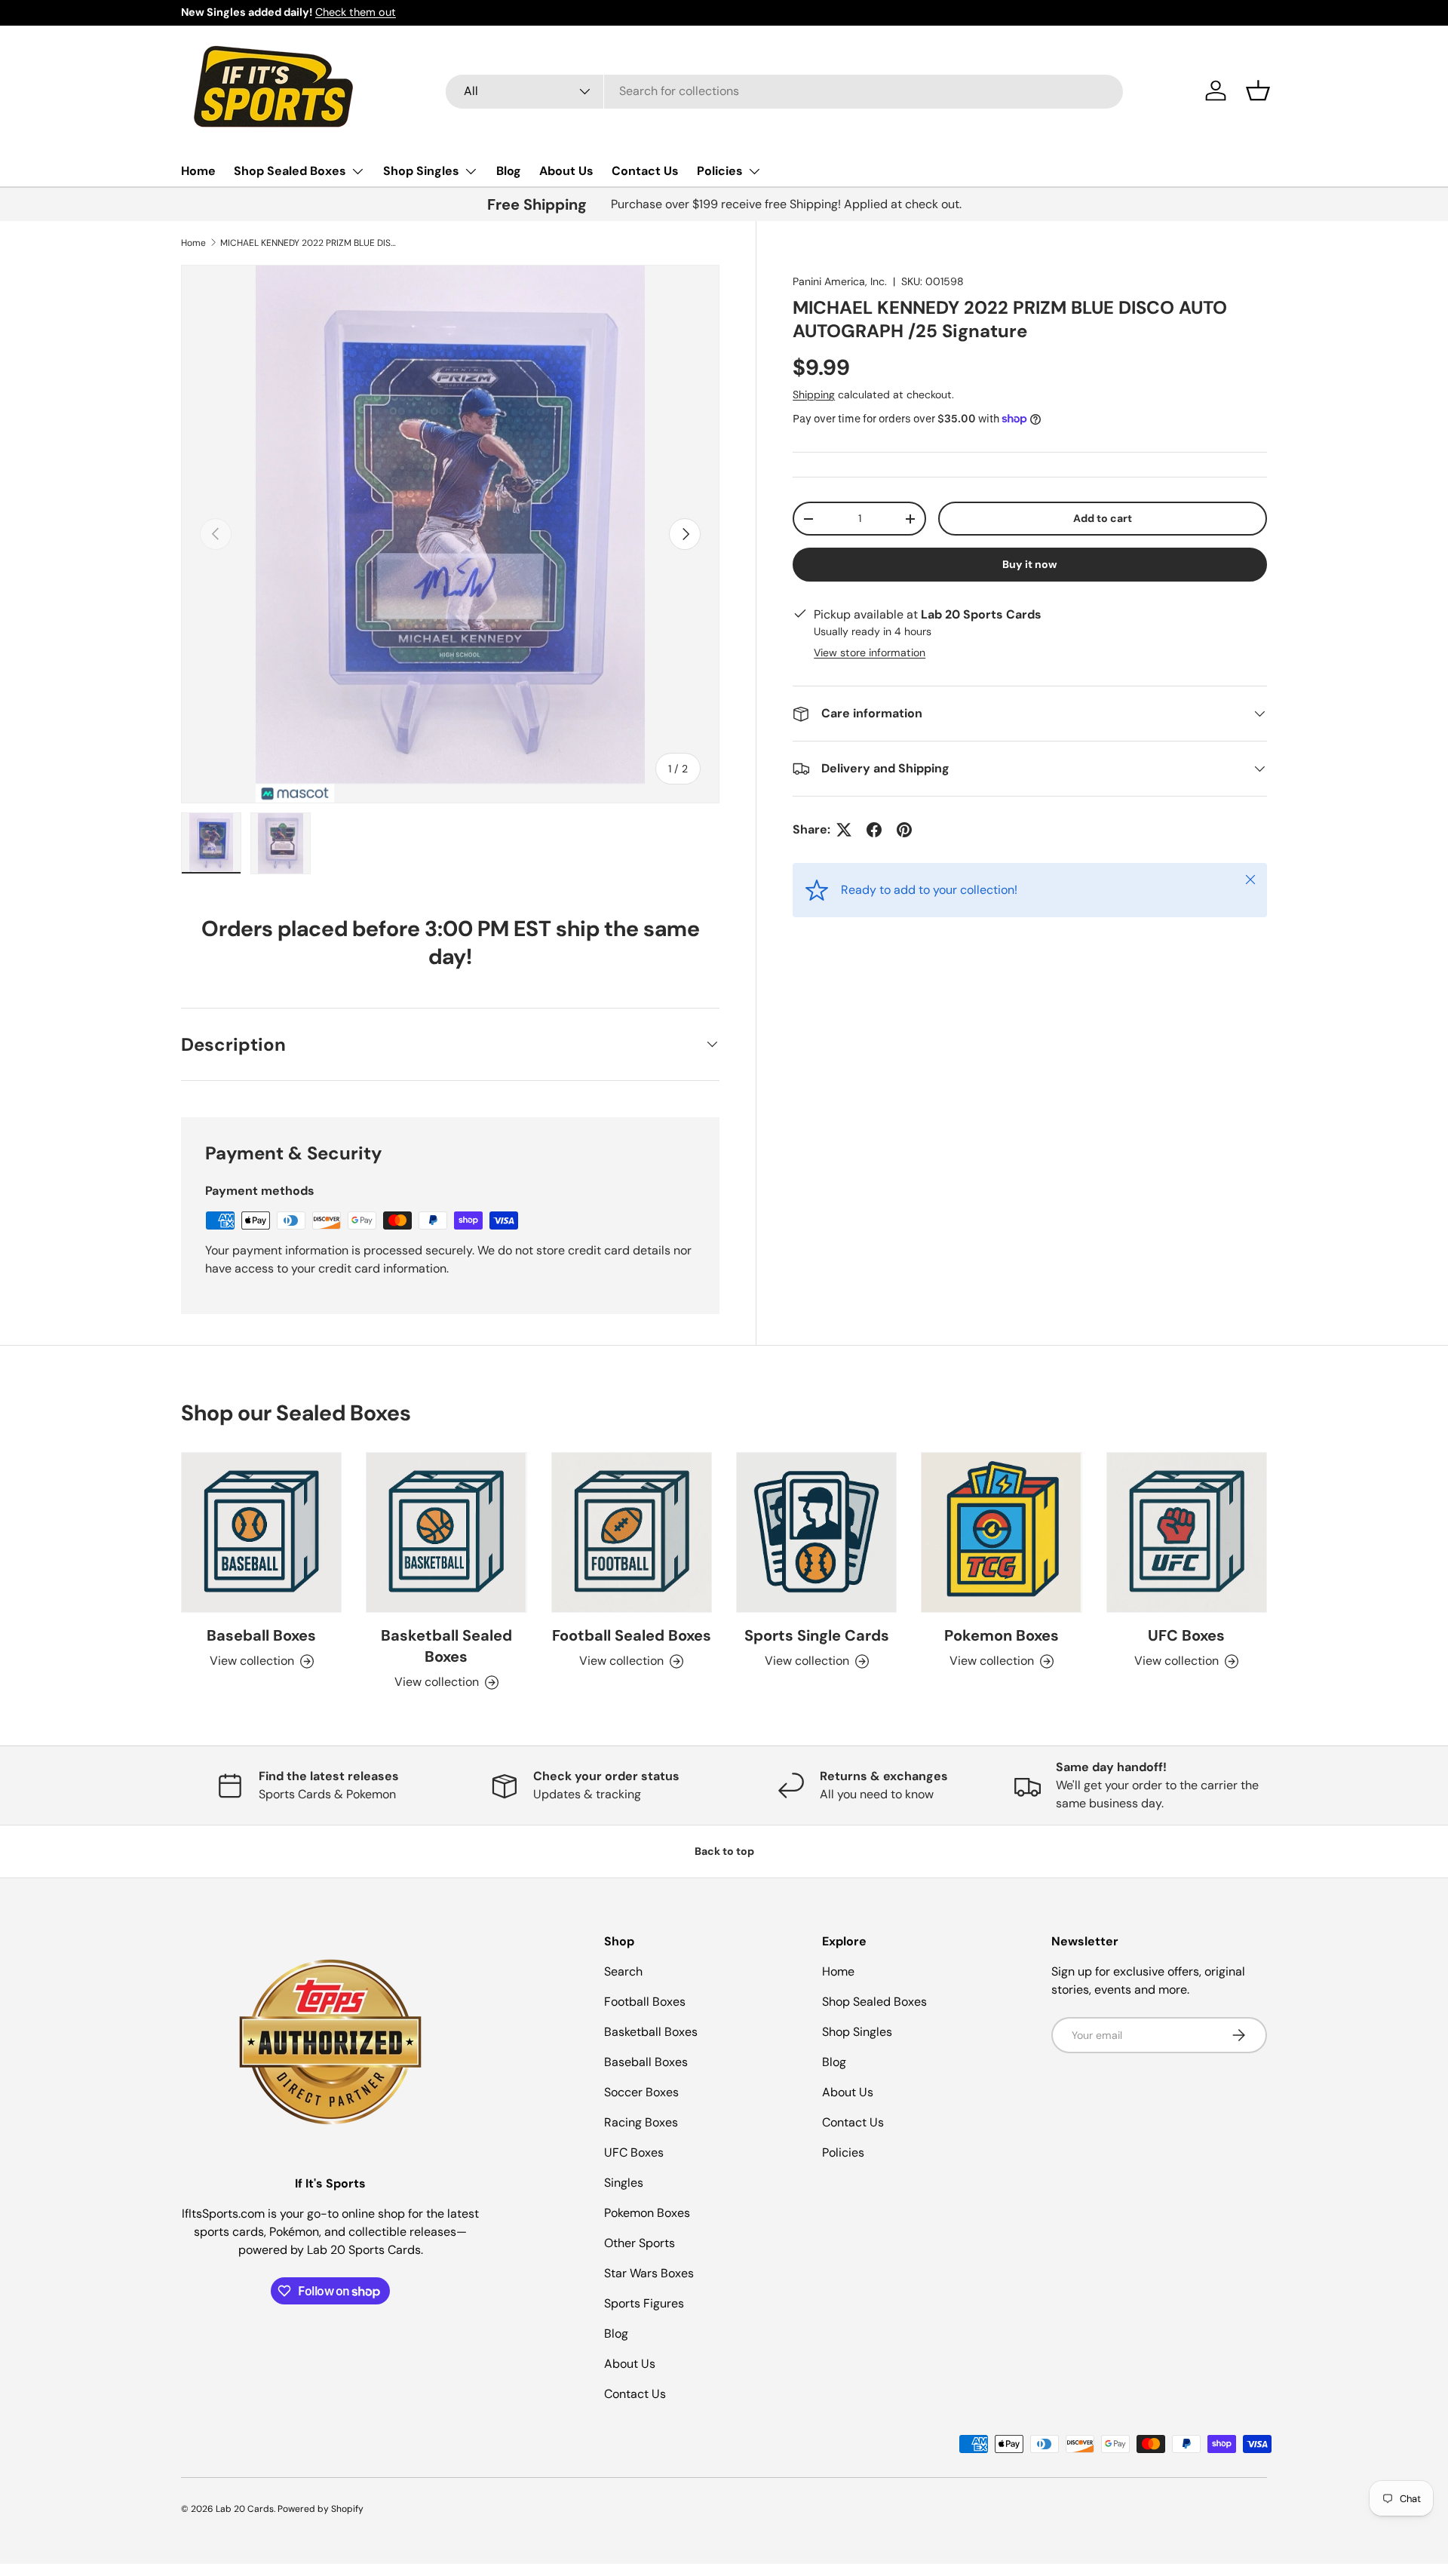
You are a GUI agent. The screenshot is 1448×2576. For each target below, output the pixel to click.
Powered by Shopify (321, 2509)
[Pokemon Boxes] (1001, 1532)
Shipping (814, 395)
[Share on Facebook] (874, 830)
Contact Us (645, 171)
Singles (624, 2183)
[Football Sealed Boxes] (632, 1532)
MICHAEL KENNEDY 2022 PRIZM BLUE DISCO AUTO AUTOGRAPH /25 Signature (311, 243)
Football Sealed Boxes (632, 1635)
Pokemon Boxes (1002, 1635)
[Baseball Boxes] (261, 1532)
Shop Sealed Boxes (290, 171)
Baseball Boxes (261, 1635)
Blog (509, 171)
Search (623, 1971)
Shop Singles (421, 171)
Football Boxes (645, 2002)
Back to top (724, 1851)
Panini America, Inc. (840, 281)
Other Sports (640, 2243)
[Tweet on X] (844, 830)
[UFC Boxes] (1187, 1532)
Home (198, 171)
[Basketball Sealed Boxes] (446, 1532)
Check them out (356, 12)
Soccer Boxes (641, 2092)
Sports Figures (644, 2303)
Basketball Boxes (651, 2032)
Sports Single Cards (817, 1635)
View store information (870, 652)
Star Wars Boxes (649, 2273)
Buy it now (1030, 564)
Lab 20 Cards (245, 2509)
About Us (566, 171)
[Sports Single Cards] (816, 1532)
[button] (1258, 91)
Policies (720, 171)
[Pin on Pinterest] (904, 830)
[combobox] (784, 91)
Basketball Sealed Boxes (446, 1646)
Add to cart (1103, 518)
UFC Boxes (1186, 1635)
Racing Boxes (641, 2122)
